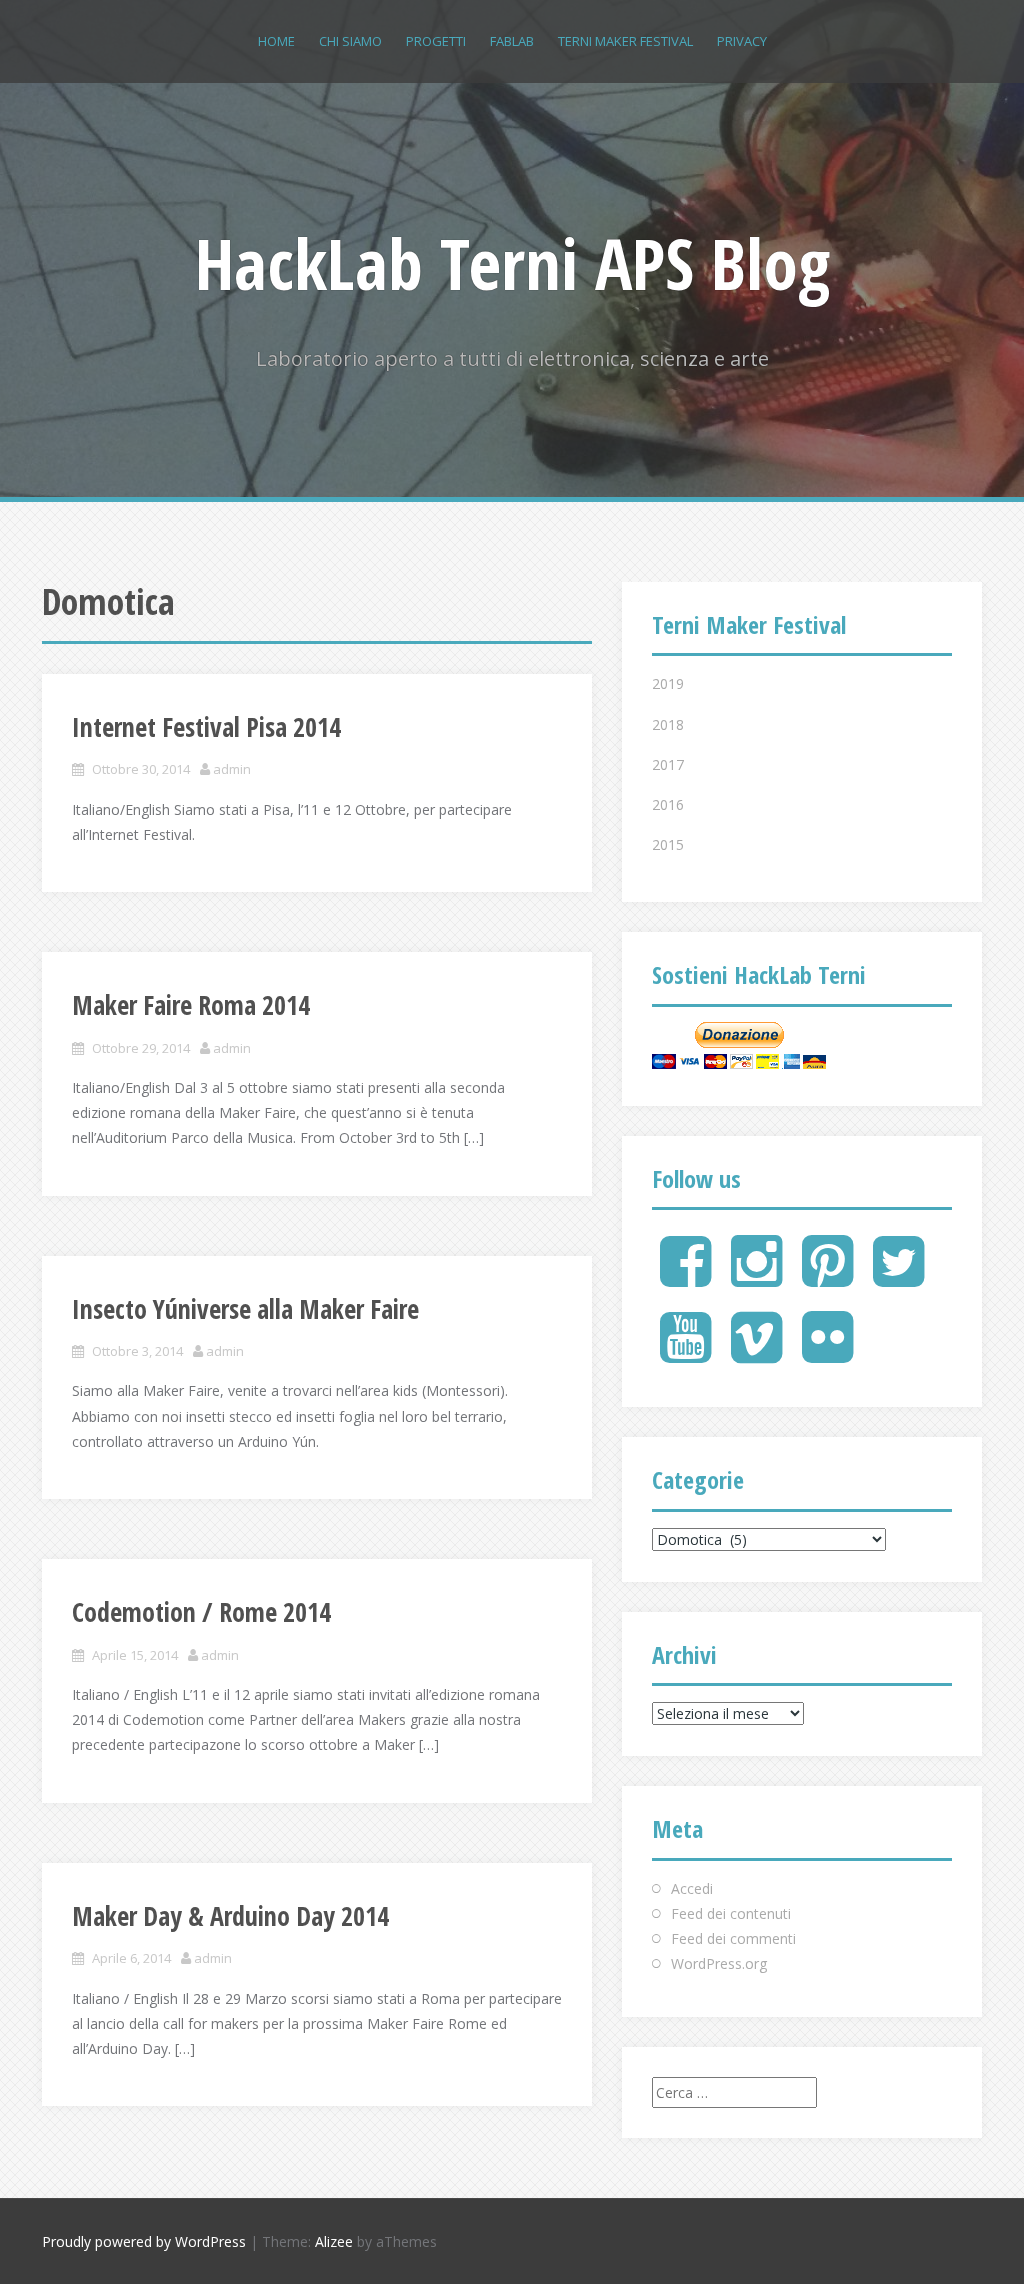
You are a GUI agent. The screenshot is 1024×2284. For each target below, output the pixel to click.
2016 (668, 804)
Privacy (742, 41)
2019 (668, 683)
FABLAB (512, 41)
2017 (668, 764)
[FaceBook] (685, 1277)
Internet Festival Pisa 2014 (206, 727)
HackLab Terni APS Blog (512, 263)
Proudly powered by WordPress (144, 2241)
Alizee (334, 2241)
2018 (668, 724)
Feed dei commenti (733, 1938)
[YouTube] (685, 1353)
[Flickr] (827, 1353)
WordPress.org (719, 1963)
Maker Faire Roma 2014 (191, 1005)
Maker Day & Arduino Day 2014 (230, 1916)
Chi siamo (350, 41)
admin (232, 769)
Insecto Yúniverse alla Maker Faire (245, 1309)
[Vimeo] (756, 1353)
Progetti (436, 41)
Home (276, 41)
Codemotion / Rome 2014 (201, 1612)
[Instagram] (756, 1277)
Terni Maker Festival (625, 41)
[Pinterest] (827, 1277)
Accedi (692, 1888)
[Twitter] (898, 1277)
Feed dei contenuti (731, 1913)
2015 (668, 844)
